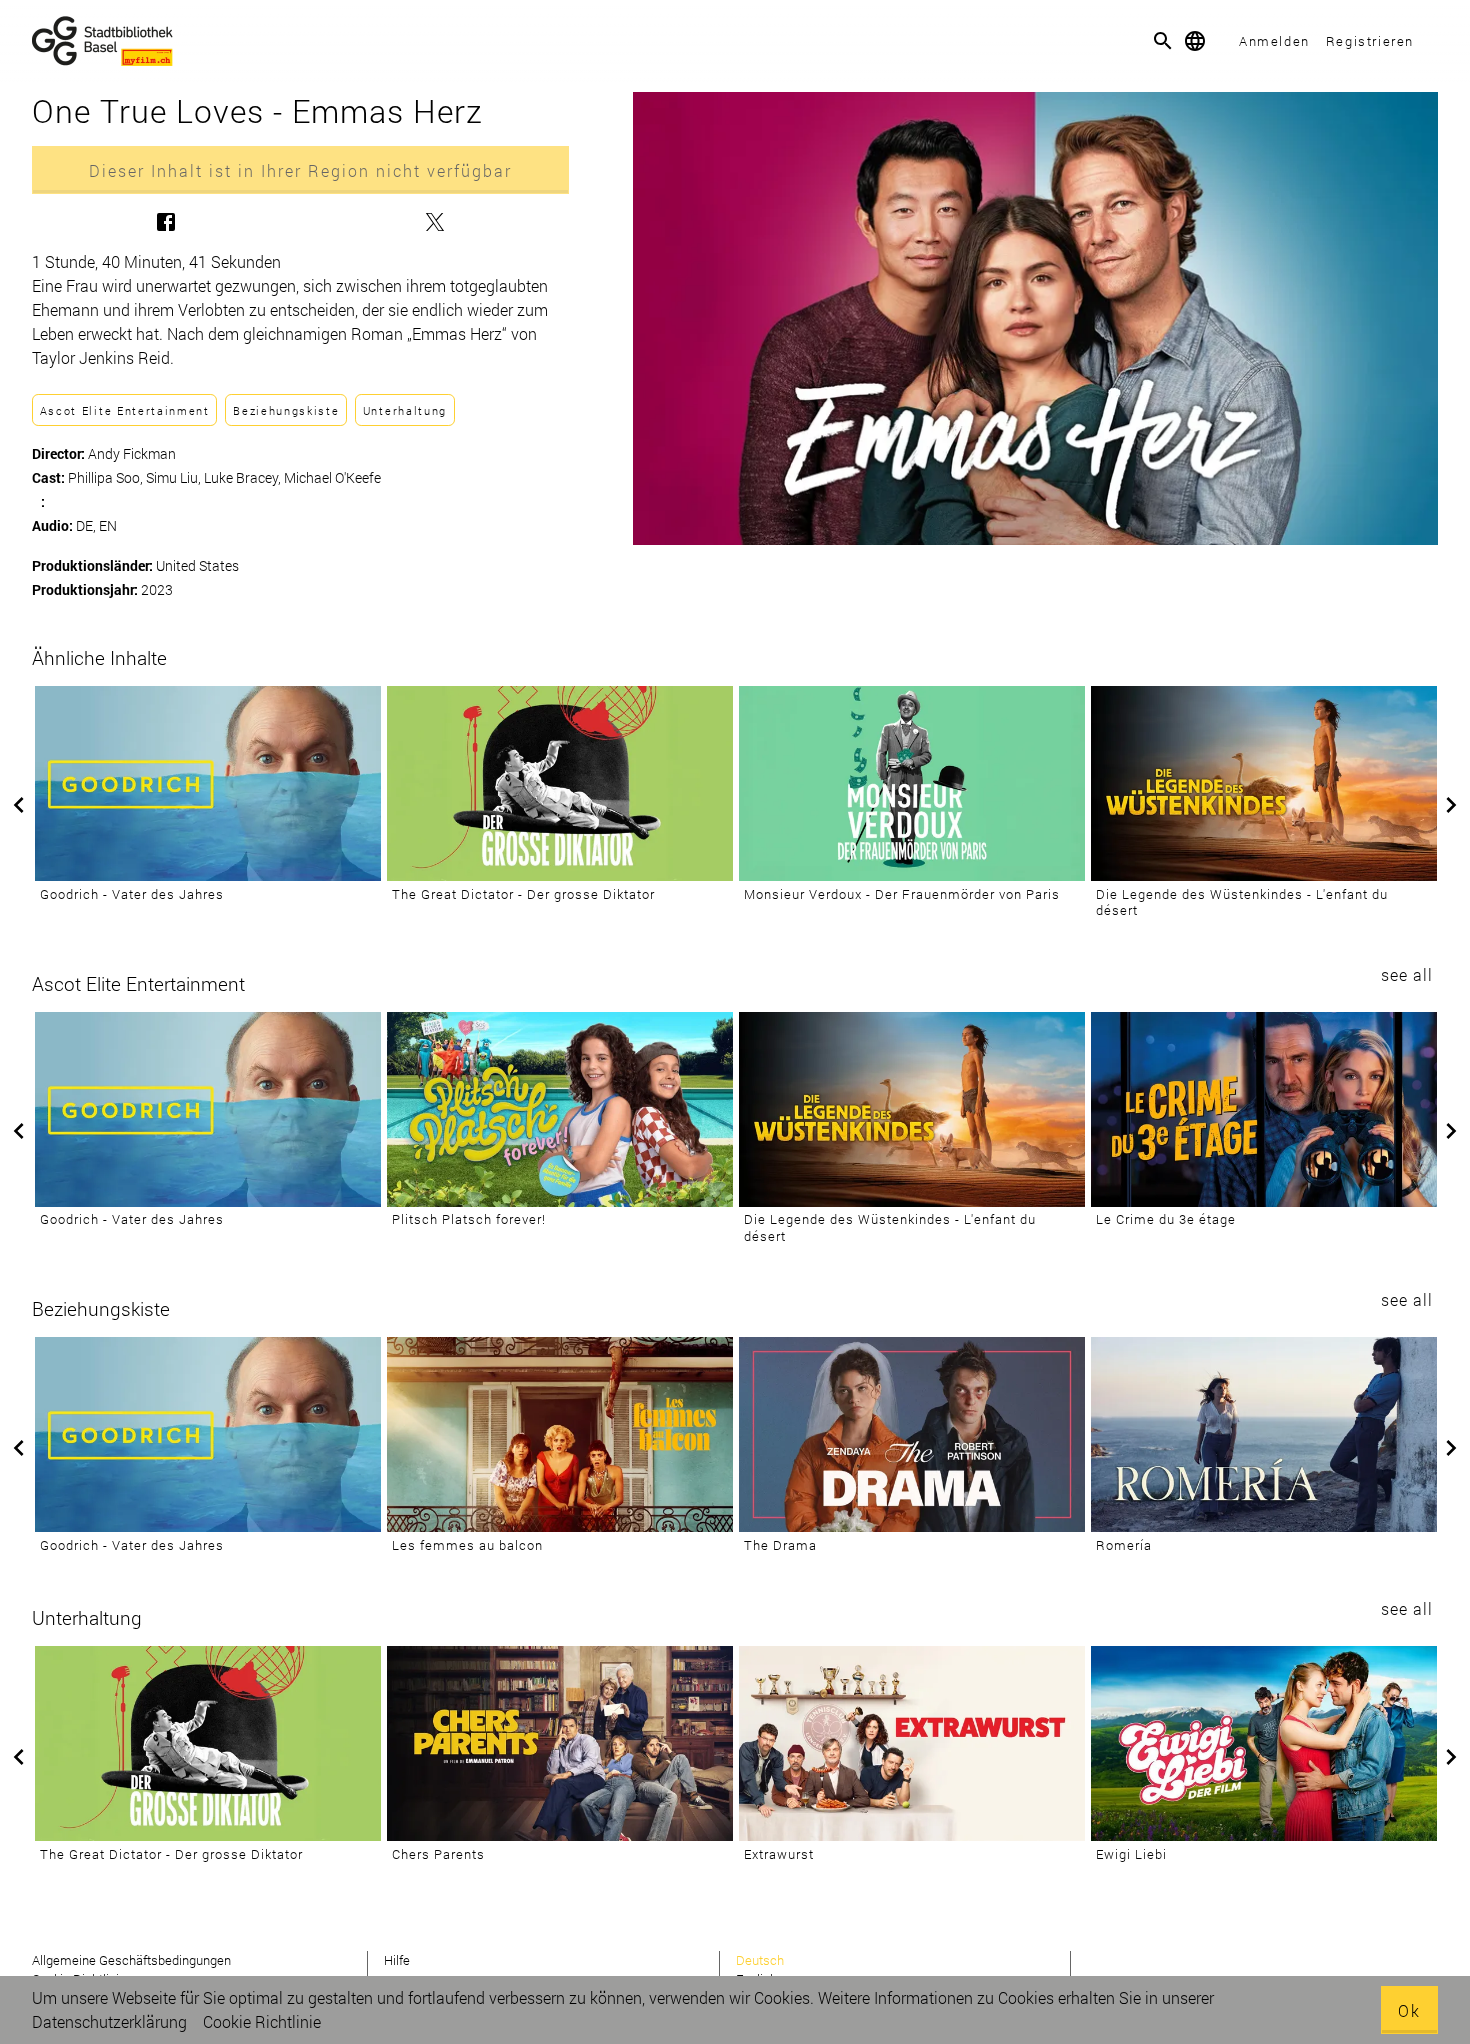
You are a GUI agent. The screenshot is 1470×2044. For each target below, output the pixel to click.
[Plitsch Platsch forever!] (560, 1109)
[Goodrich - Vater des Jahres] (208, 783)
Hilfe (397, 1960)
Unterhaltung (405, 410)
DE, (87, 525)
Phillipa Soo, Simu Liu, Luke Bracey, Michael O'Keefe (224, 477)
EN (108, 525)
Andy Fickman (132, 453)
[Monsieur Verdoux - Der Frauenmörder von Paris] (912, 783)
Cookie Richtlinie (262, 2021)
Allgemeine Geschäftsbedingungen (131, 1960)
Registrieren (1370, 41)
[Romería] (1264, 1434)
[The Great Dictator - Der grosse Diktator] (560, 783)
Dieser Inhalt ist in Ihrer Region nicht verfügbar (300, 170)
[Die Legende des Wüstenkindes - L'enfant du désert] (1264, 783)
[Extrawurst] (912, 1743)
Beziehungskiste (286, 410)
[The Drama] (912, 1434)
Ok (1409, 2010)
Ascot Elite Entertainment (125, 410)
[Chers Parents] (560, 1743)
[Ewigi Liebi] (1264, 1743)
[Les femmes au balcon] (560, 1434)
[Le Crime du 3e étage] (1264, 1109)
